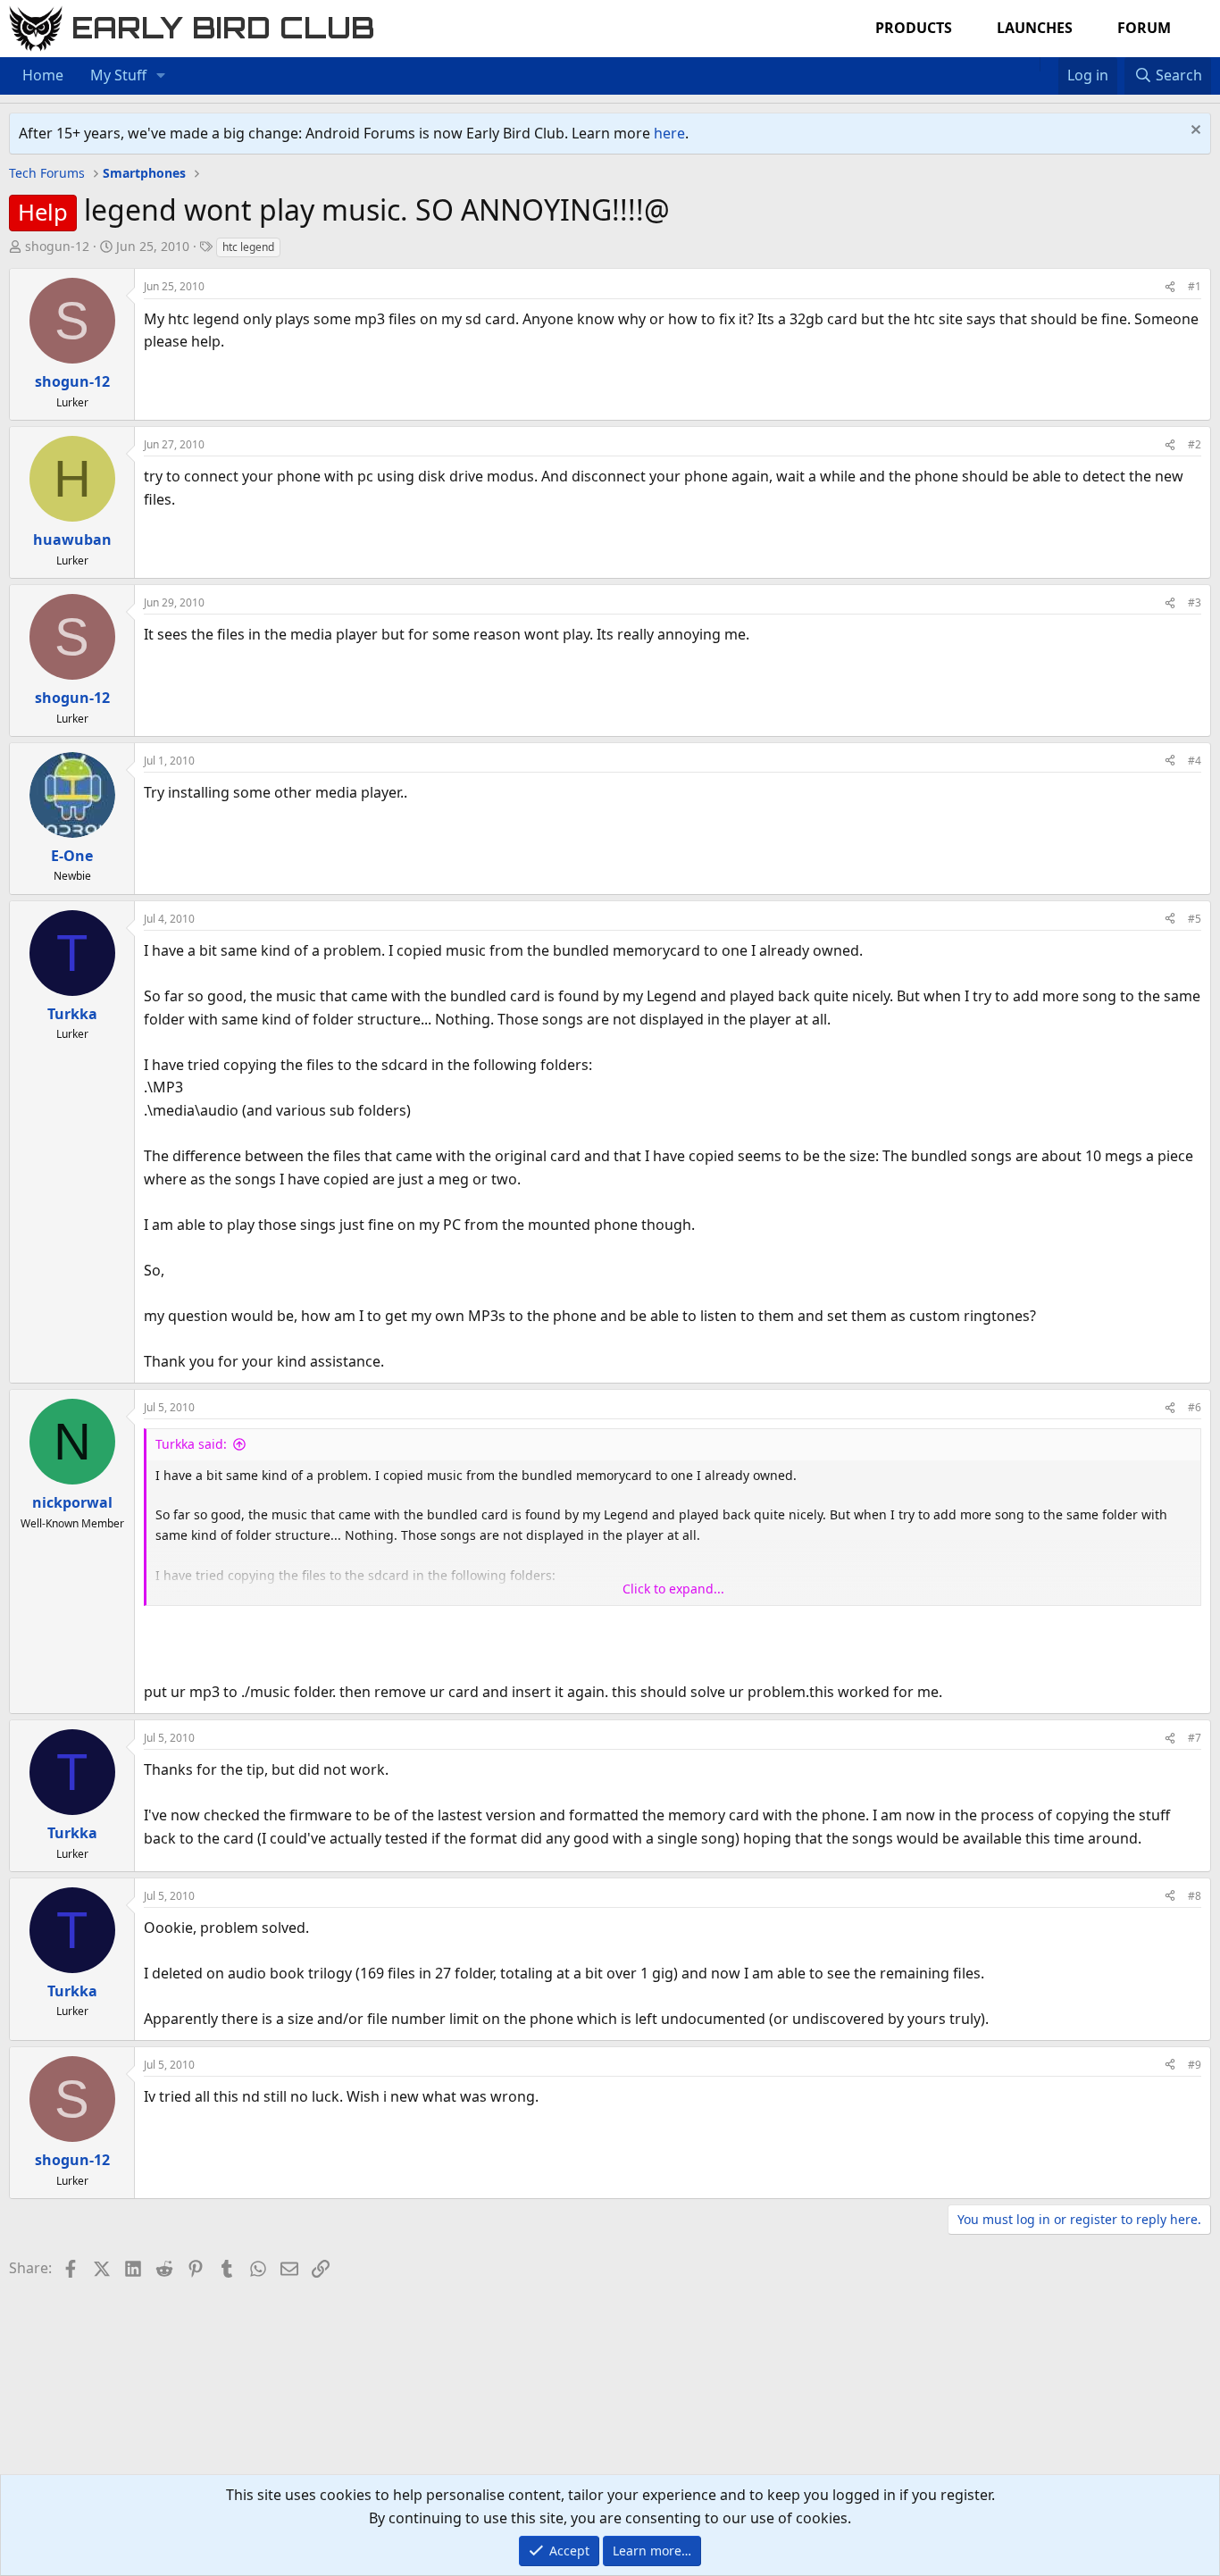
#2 (1195, 444)
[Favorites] (1049, 64)
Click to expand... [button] (673, 1589)
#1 (1195, 286)
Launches (1035, 28)
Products (914, 28)
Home (43, 75)
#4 (1195, 761)
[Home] (1031, 64)
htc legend (248, 247)
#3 (1195, 602)
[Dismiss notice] (1194, 132)
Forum (1144, 28)
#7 (1195, 1738)
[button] (161, 76)
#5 (1195, 919)
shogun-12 (57, 246)
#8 (1195, 1896)
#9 (1195, 2065)
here (669, 133)
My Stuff (118, 75)
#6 (1195, 1407)
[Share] (1170, 286)
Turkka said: (191, 1444)
